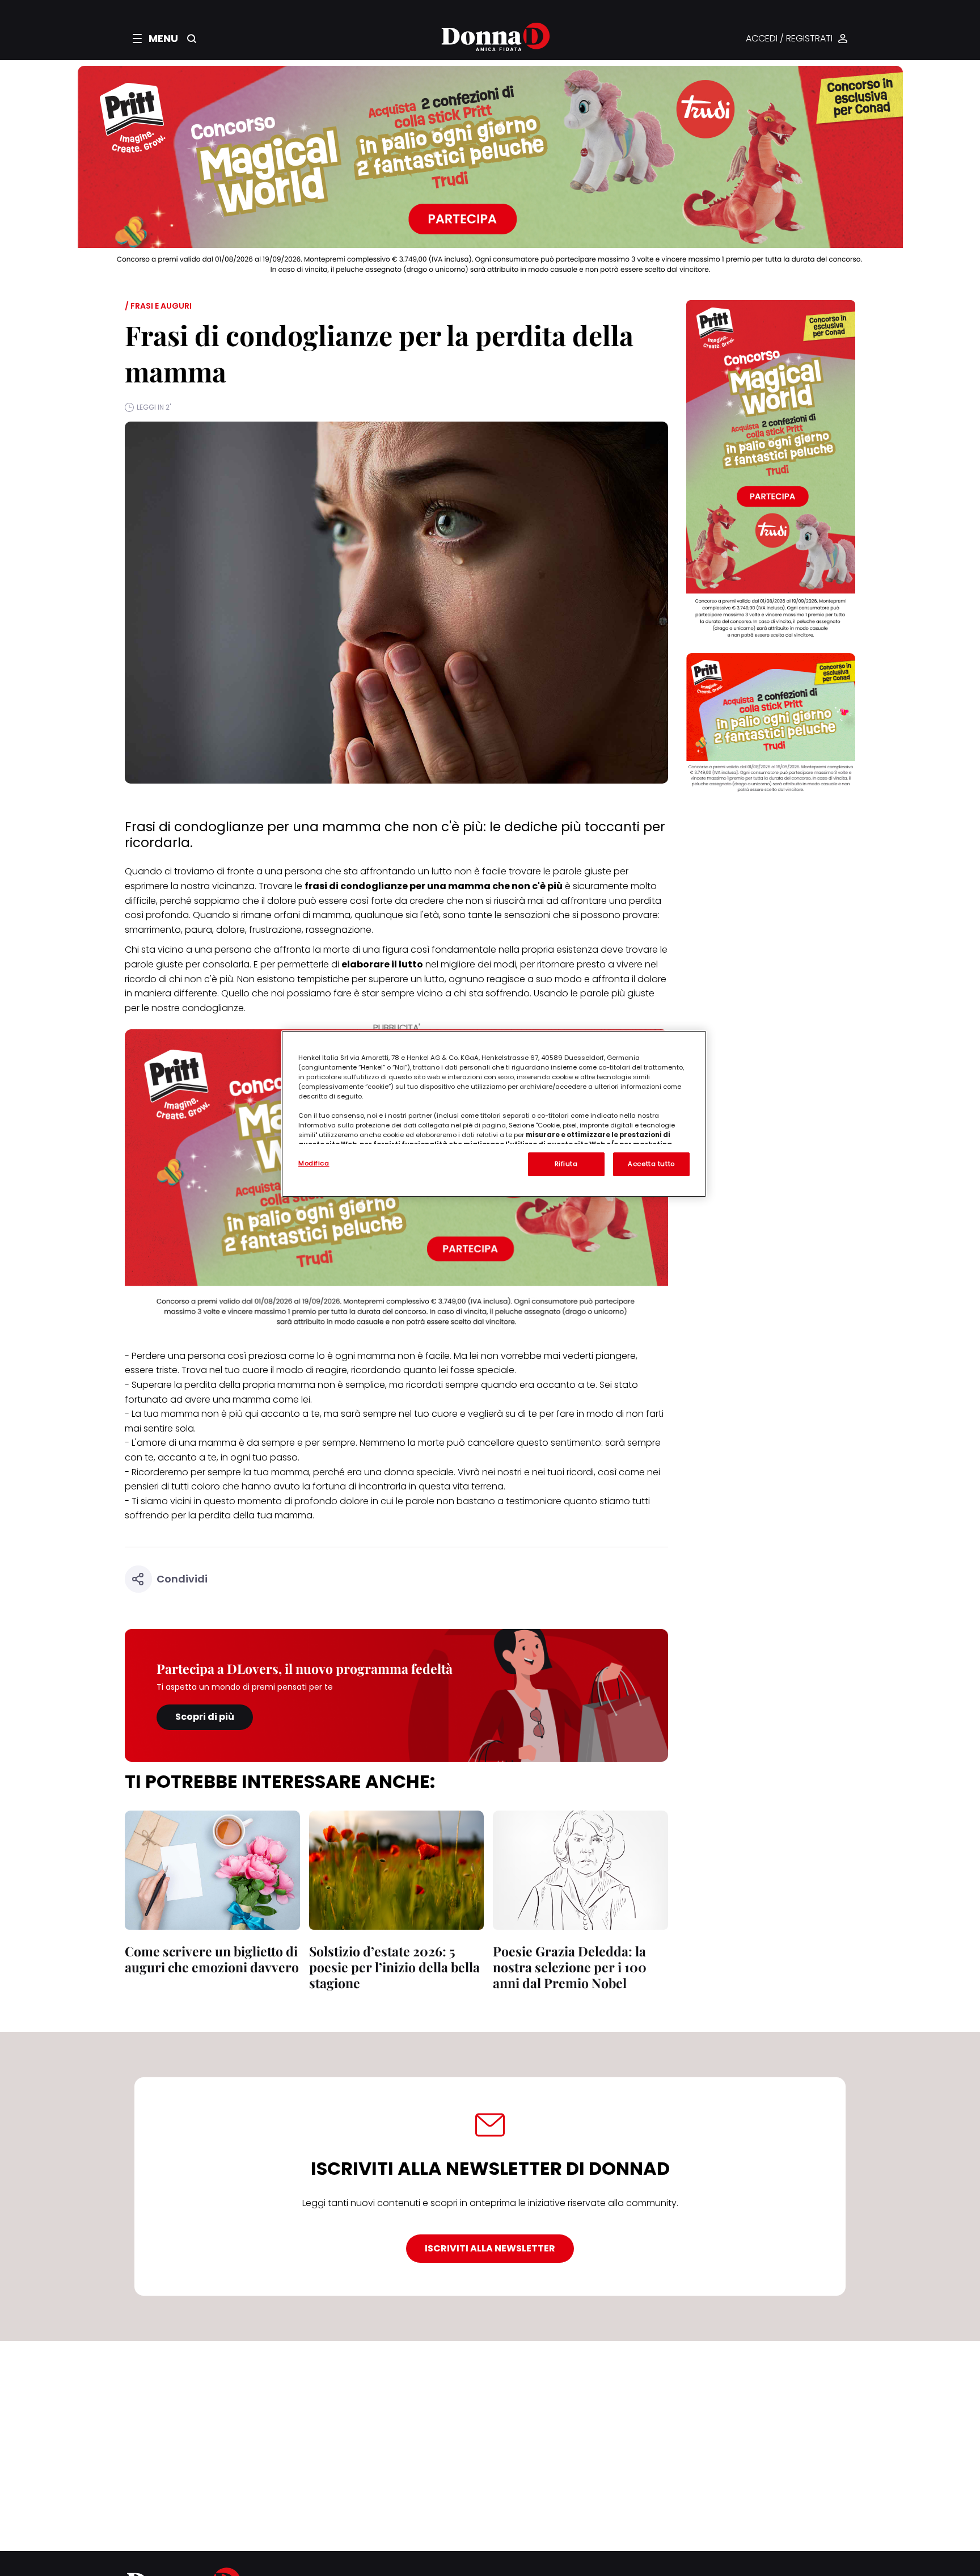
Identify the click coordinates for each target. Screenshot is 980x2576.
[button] (155, 39)
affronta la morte (312, 950)
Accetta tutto (651, 1164)
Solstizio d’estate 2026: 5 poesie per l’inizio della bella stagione (394, 1967)
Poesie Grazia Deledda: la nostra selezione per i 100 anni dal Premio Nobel (570, 1967)
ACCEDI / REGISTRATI (789, 39)
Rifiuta (566, 1164)
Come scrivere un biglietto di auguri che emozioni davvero (212, 1959)
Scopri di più (205, 1717)
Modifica (314, 1163)
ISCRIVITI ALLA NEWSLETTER (490, 2248)
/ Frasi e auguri (158, 306)
